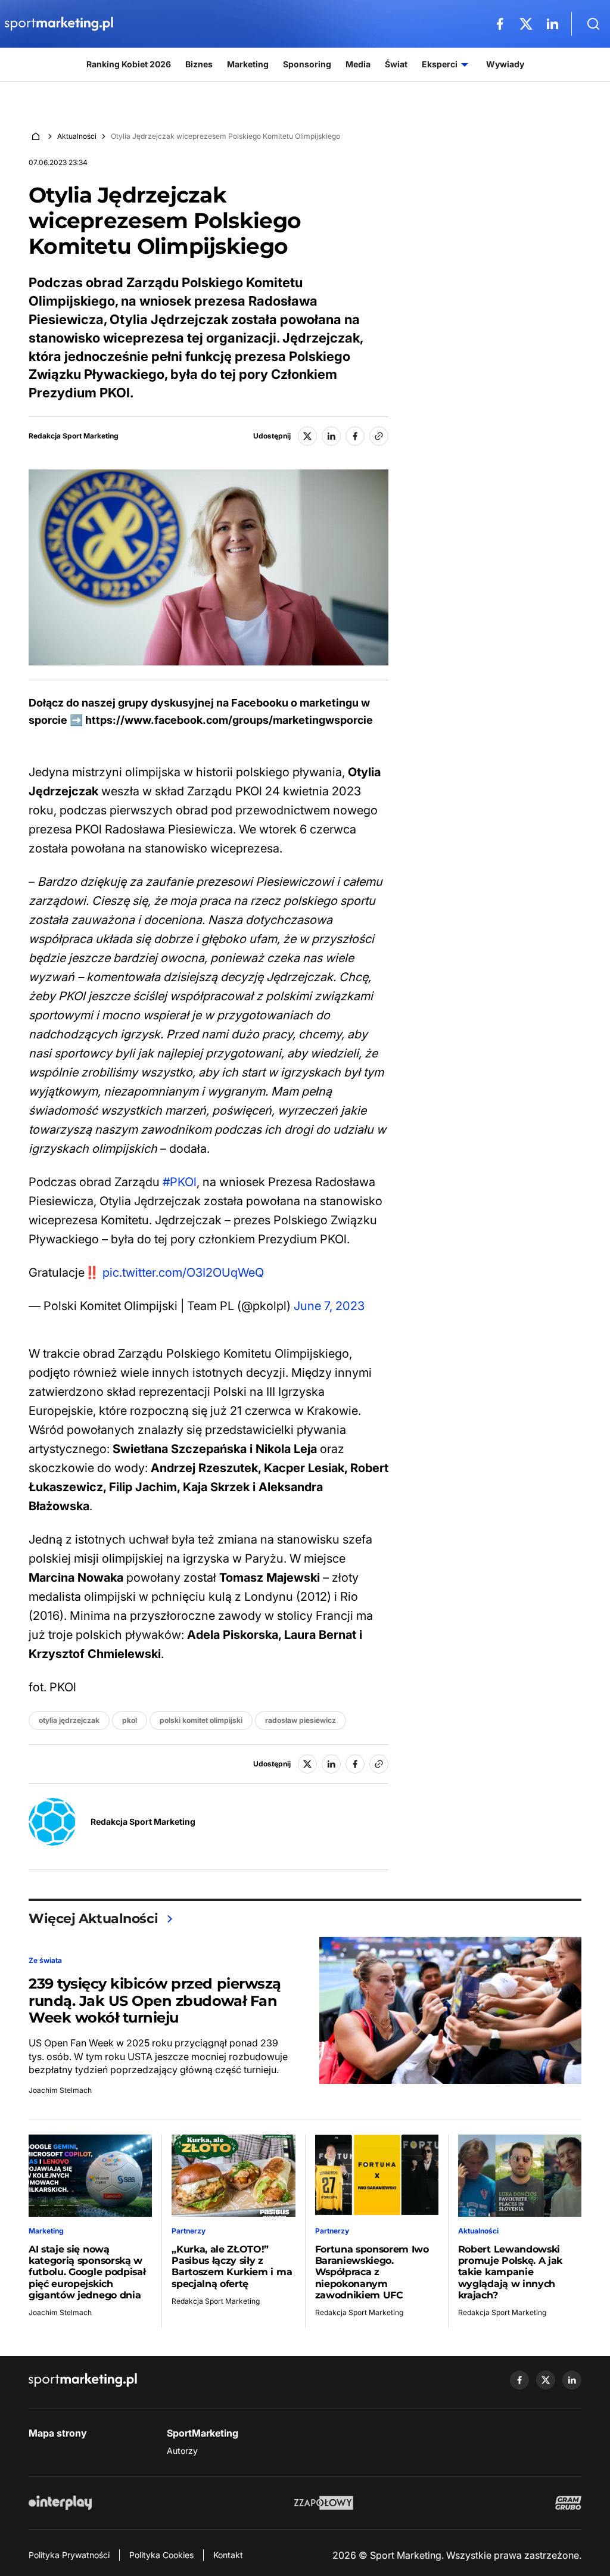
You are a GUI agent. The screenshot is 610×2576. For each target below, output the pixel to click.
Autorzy (182, 2451)
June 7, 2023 (329, 1306)
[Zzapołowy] (324, 2503)
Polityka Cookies (161, 2555)
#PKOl (180, 1182)
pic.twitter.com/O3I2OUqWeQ (183, 1273)
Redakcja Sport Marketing (74, 436)
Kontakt (228, 2555)
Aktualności (77, 136)
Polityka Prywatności (69, 2555)
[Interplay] (60, 2503)
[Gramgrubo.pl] (568, 2503)
